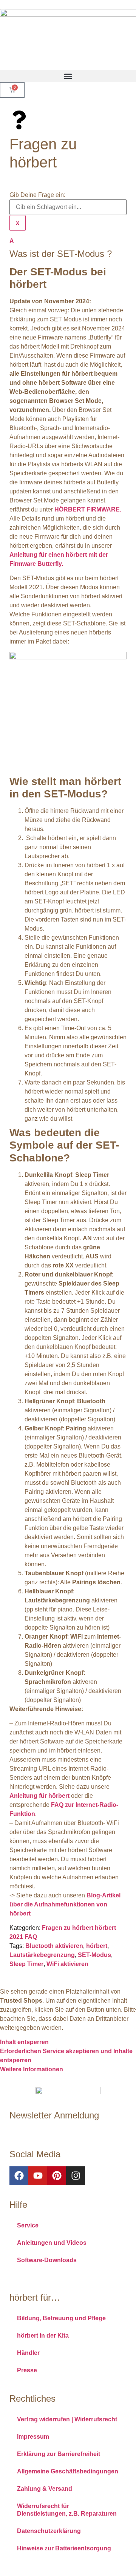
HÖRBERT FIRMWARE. (88, 509)
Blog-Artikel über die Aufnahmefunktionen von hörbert (65, 1904)
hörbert (97, 1946)
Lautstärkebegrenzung (42, 1955)
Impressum (33, 2437)
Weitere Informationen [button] (32, 2069)
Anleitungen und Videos (52, 2243)
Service (28, 2225)
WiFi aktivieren (67, 1964)
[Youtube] (38, 2176)
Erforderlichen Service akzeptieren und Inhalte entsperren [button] (66, 2056)
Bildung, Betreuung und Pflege (61, 2318)
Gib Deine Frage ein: (37, 195)
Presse (27, 2370)
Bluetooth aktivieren (54, 1946)
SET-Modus (94, 1955)
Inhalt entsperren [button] (24, 2042)
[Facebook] (19, 2176)
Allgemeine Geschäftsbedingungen (68, 2471)
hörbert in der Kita (43, 2336)
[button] (68, 76)
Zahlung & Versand (45, 2489)
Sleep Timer (26, 1964)
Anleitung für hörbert (39, 1796)
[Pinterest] (57, 2176)
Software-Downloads (47, 2260)
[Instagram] (76, 2176)
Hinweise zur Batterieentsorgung (64, 2548)
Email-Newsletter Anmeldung (51, 2132)
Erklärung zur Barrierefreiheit (59, 2454)
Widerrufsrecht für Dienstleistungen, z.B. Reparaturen (67, 2510)
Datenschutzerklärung (49, 2531)
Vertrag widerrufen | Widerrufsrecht (67, 2419)
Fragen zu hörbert (68, 1928)
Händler (28, 2353)
